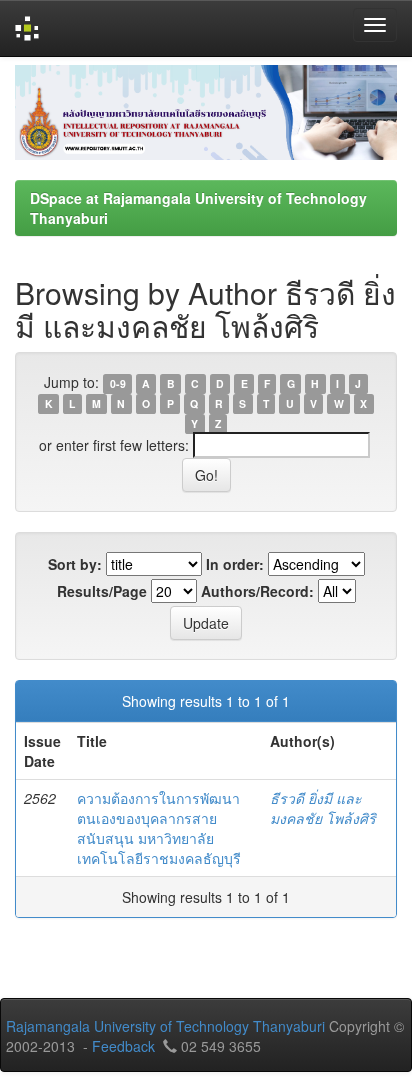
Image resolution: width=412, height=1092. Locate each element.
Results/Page (102, 591)
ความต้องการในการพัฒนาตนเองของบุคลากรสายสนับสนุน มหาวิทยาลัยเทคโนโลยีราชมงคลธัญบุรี (159, 828)
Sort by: (75, 564)
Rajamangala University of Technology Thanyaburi (165, 1026)
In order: (235, 564)
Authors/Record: (257, 591)
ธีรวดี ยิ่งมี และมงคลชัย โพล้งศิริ (323, 808)
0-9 (118, 383)
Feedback (123, 1046)
